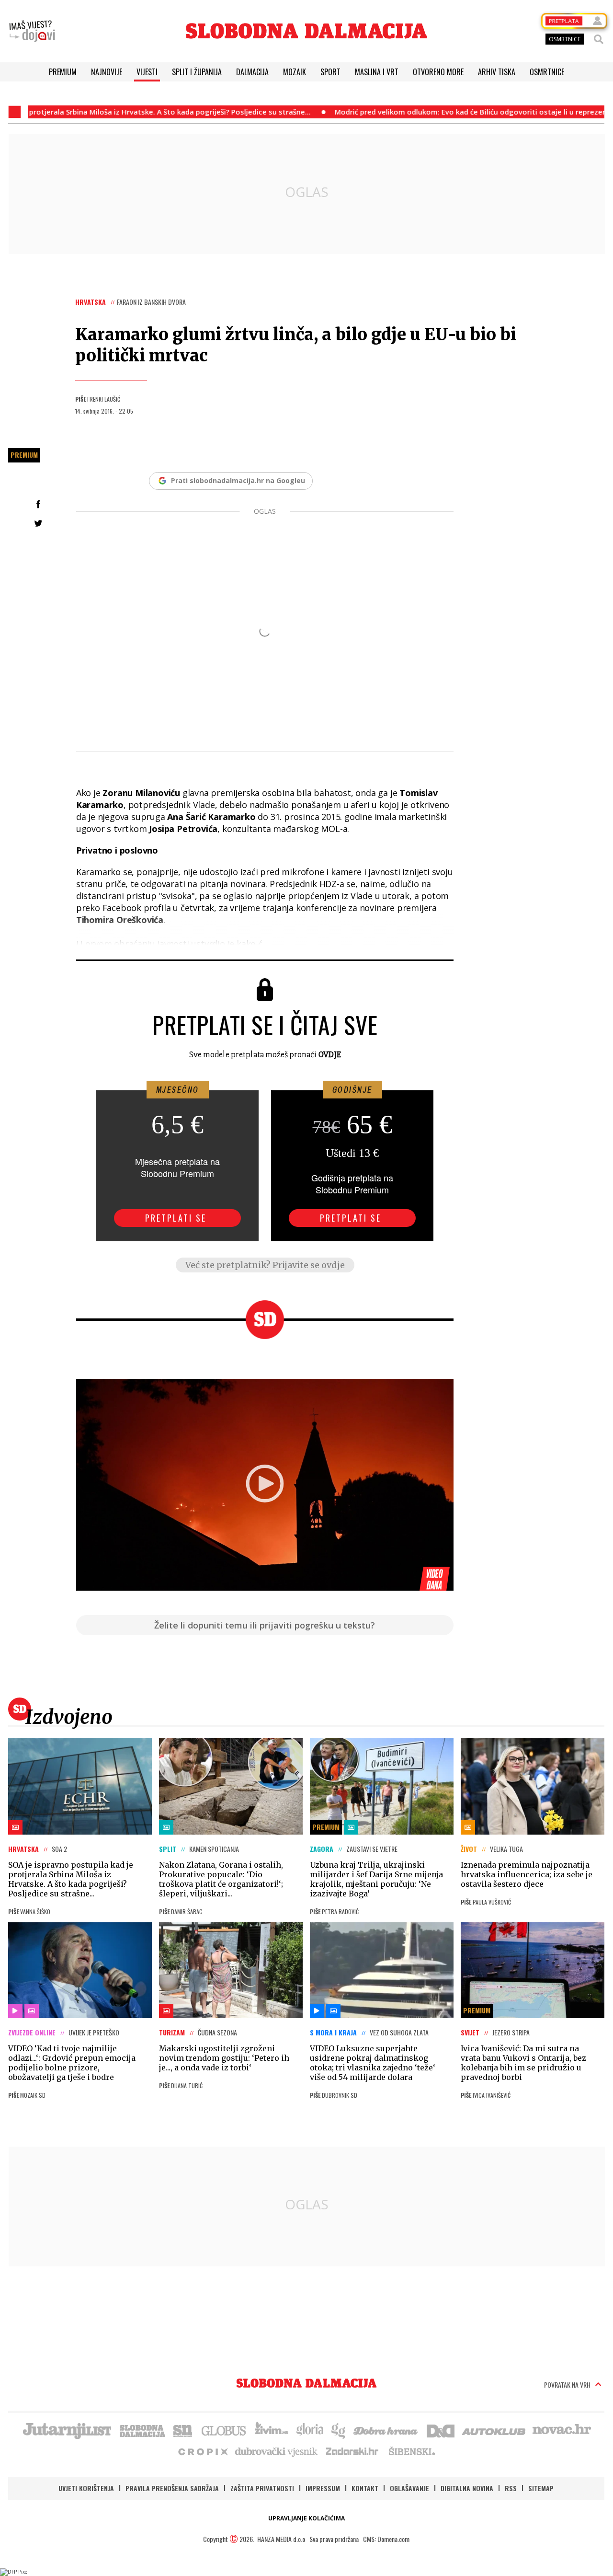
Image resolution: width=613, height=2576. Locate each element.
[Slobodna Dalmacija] (306, 31)
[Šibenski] (411, 2451)
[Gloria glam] (339, 2430)
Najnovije (107, 72)
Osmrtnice (547, 72)
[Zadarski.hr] (352, 2451)
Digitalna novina (467, 2488)
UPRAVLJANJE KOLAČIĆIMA (306, 2518)
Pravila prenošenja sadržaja (172, 2488)
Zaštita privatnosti (262, 2488)
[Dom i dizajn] (441, 2430)
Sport (330, 72)
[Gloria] (310, 2430)
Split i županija (197, 72)
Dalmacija (252, 72)
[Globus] (224, 2430)
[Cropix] (202, 2451)
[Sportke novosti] (183, 2430)
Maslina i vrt (377, 72)
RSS (511, 2488)
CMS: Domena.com (386, 2539)
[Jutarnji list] (67, 2430)
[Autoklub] (494, 2430)
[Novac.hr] (562, 2430)
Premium (63, 72)
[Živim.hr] (272, 2430)
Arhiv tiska (497, 72)
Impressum (323, 2488)
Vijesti (147, 72)
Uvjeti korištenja (86, 2488)
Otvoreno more (438, 72)
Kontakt (365, 2488)
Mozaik (295, 72)
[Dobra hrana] (386, 2430)
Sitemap (541, 2488)
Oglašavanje (409, 2488)
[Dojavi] (32, 31)
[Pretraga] (599, 39)
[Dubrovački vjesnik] (277, 2451)
